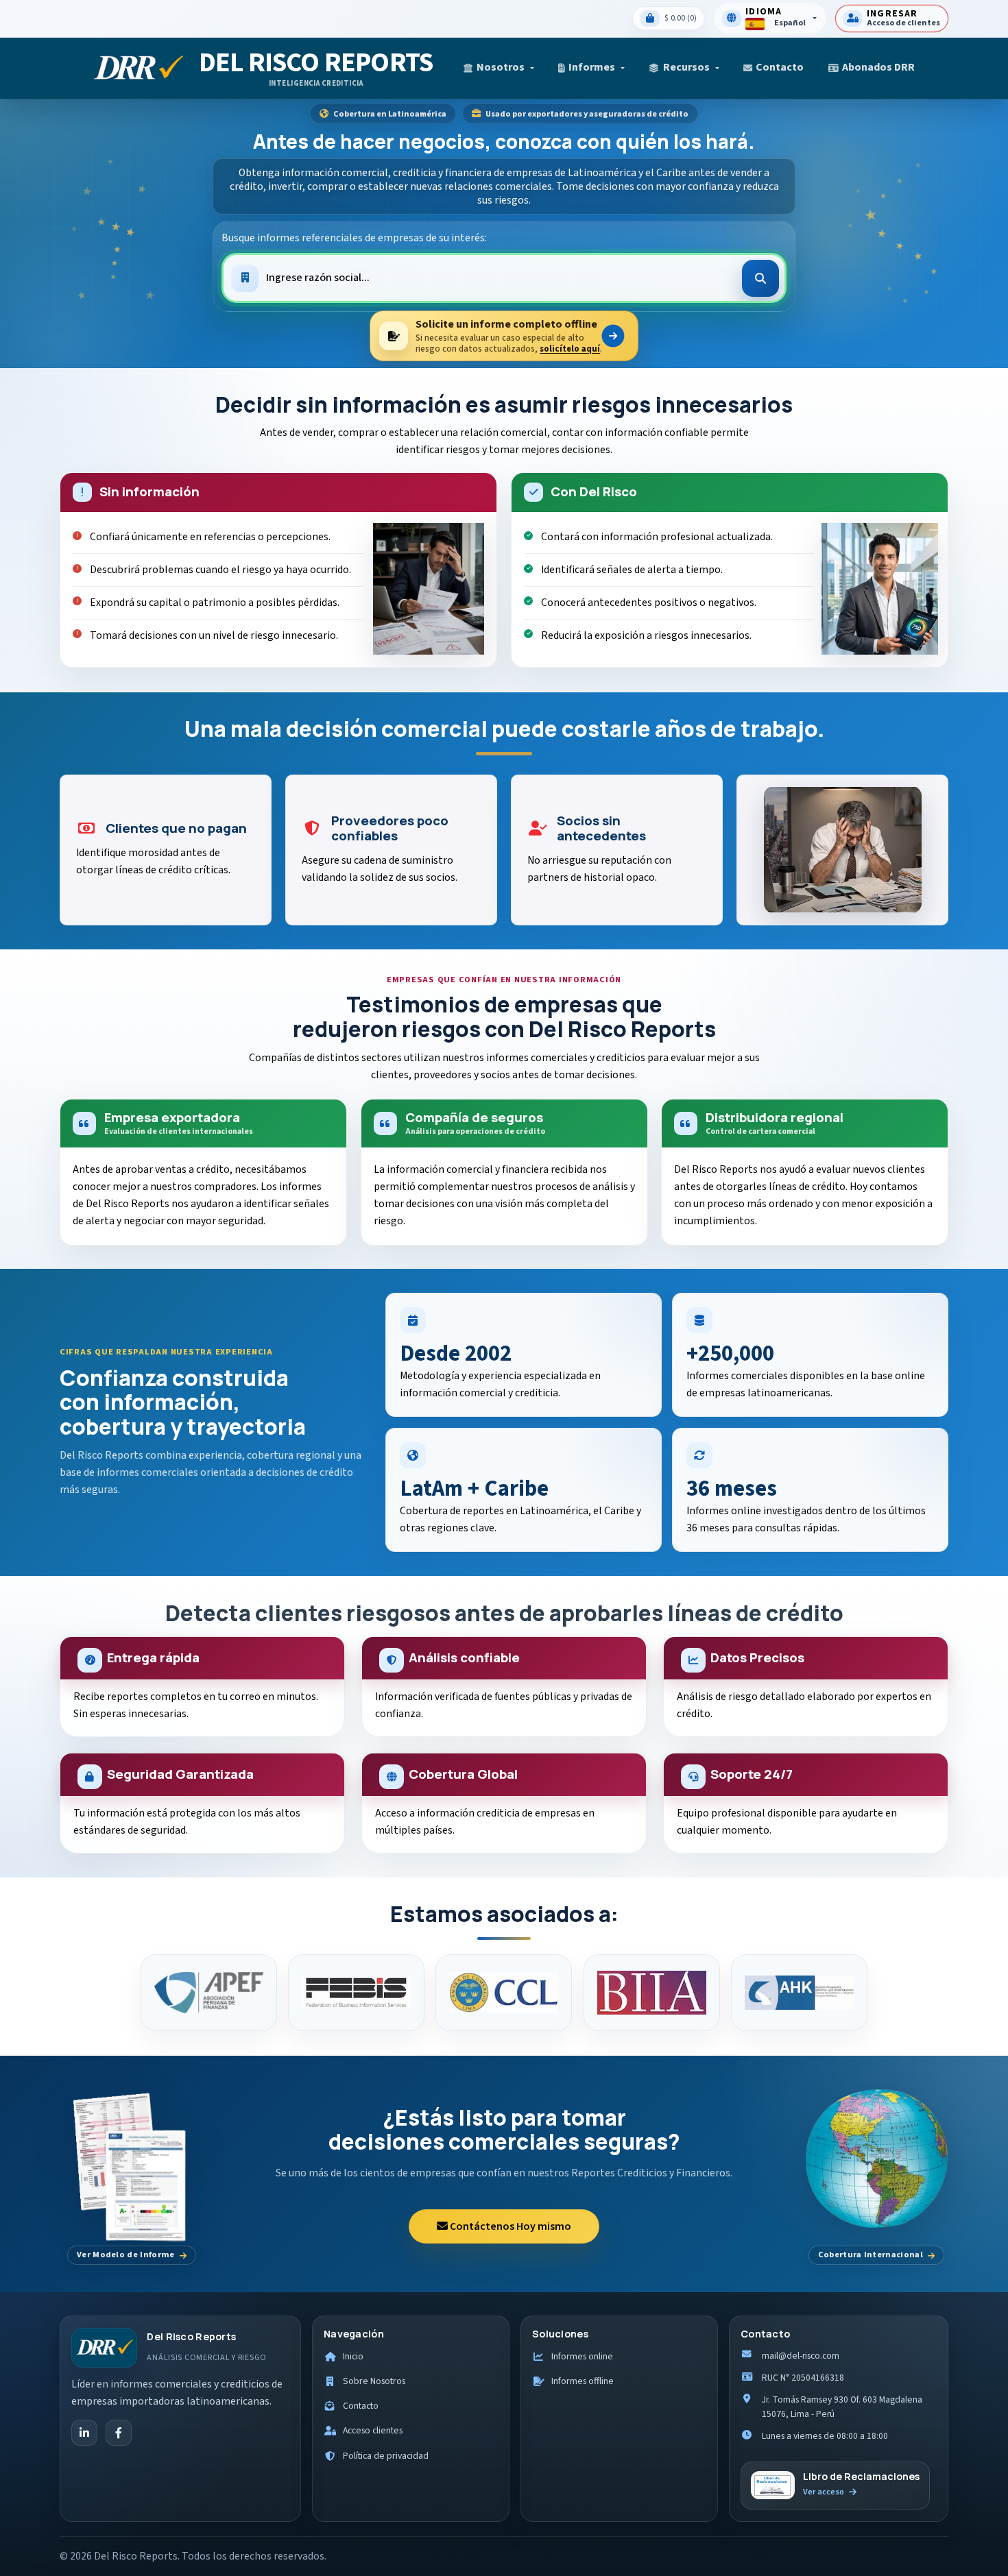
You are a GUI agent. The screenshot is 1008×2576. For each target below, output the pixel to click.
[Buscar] (760, 278)
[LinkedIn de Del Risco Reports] (84, 2433)
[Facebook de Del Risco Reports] (119, 2433)
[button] (499, 68)
